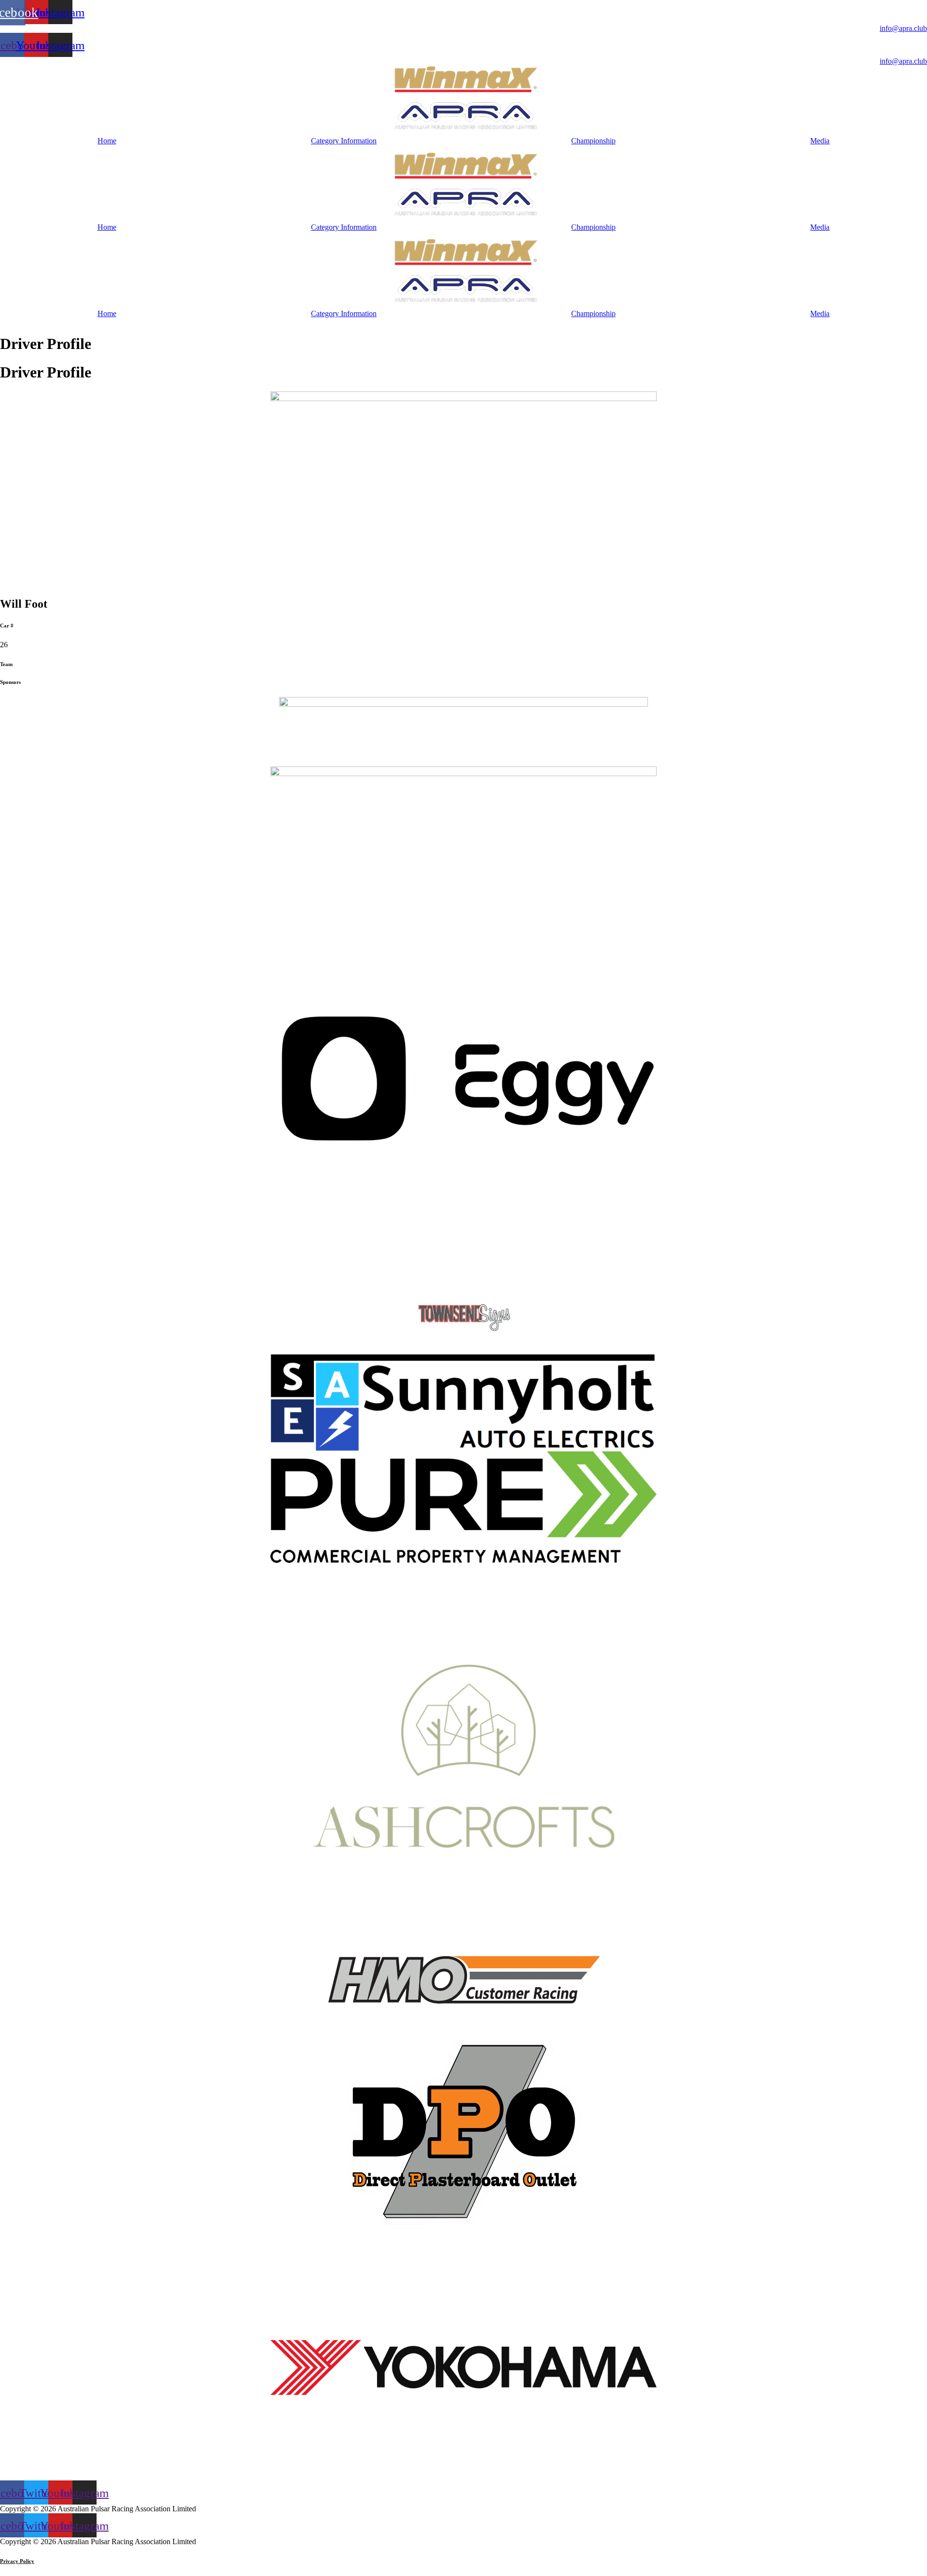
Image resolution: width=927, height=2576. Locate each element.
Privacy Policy (17, 2561)
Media (820, 141)
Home (107, 141)
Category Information (344, 141)
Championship (593, 141)
